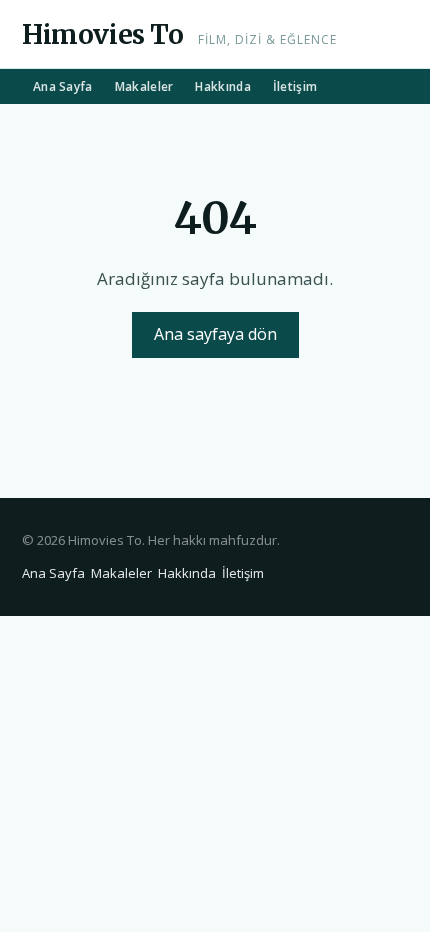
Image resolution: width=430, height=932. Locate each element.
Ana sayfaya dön (215, 334)
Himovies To (103, 34)
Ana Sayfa (63, 86)
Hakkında (222, 86)
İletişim (295, 86)
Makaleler (144, 86)
